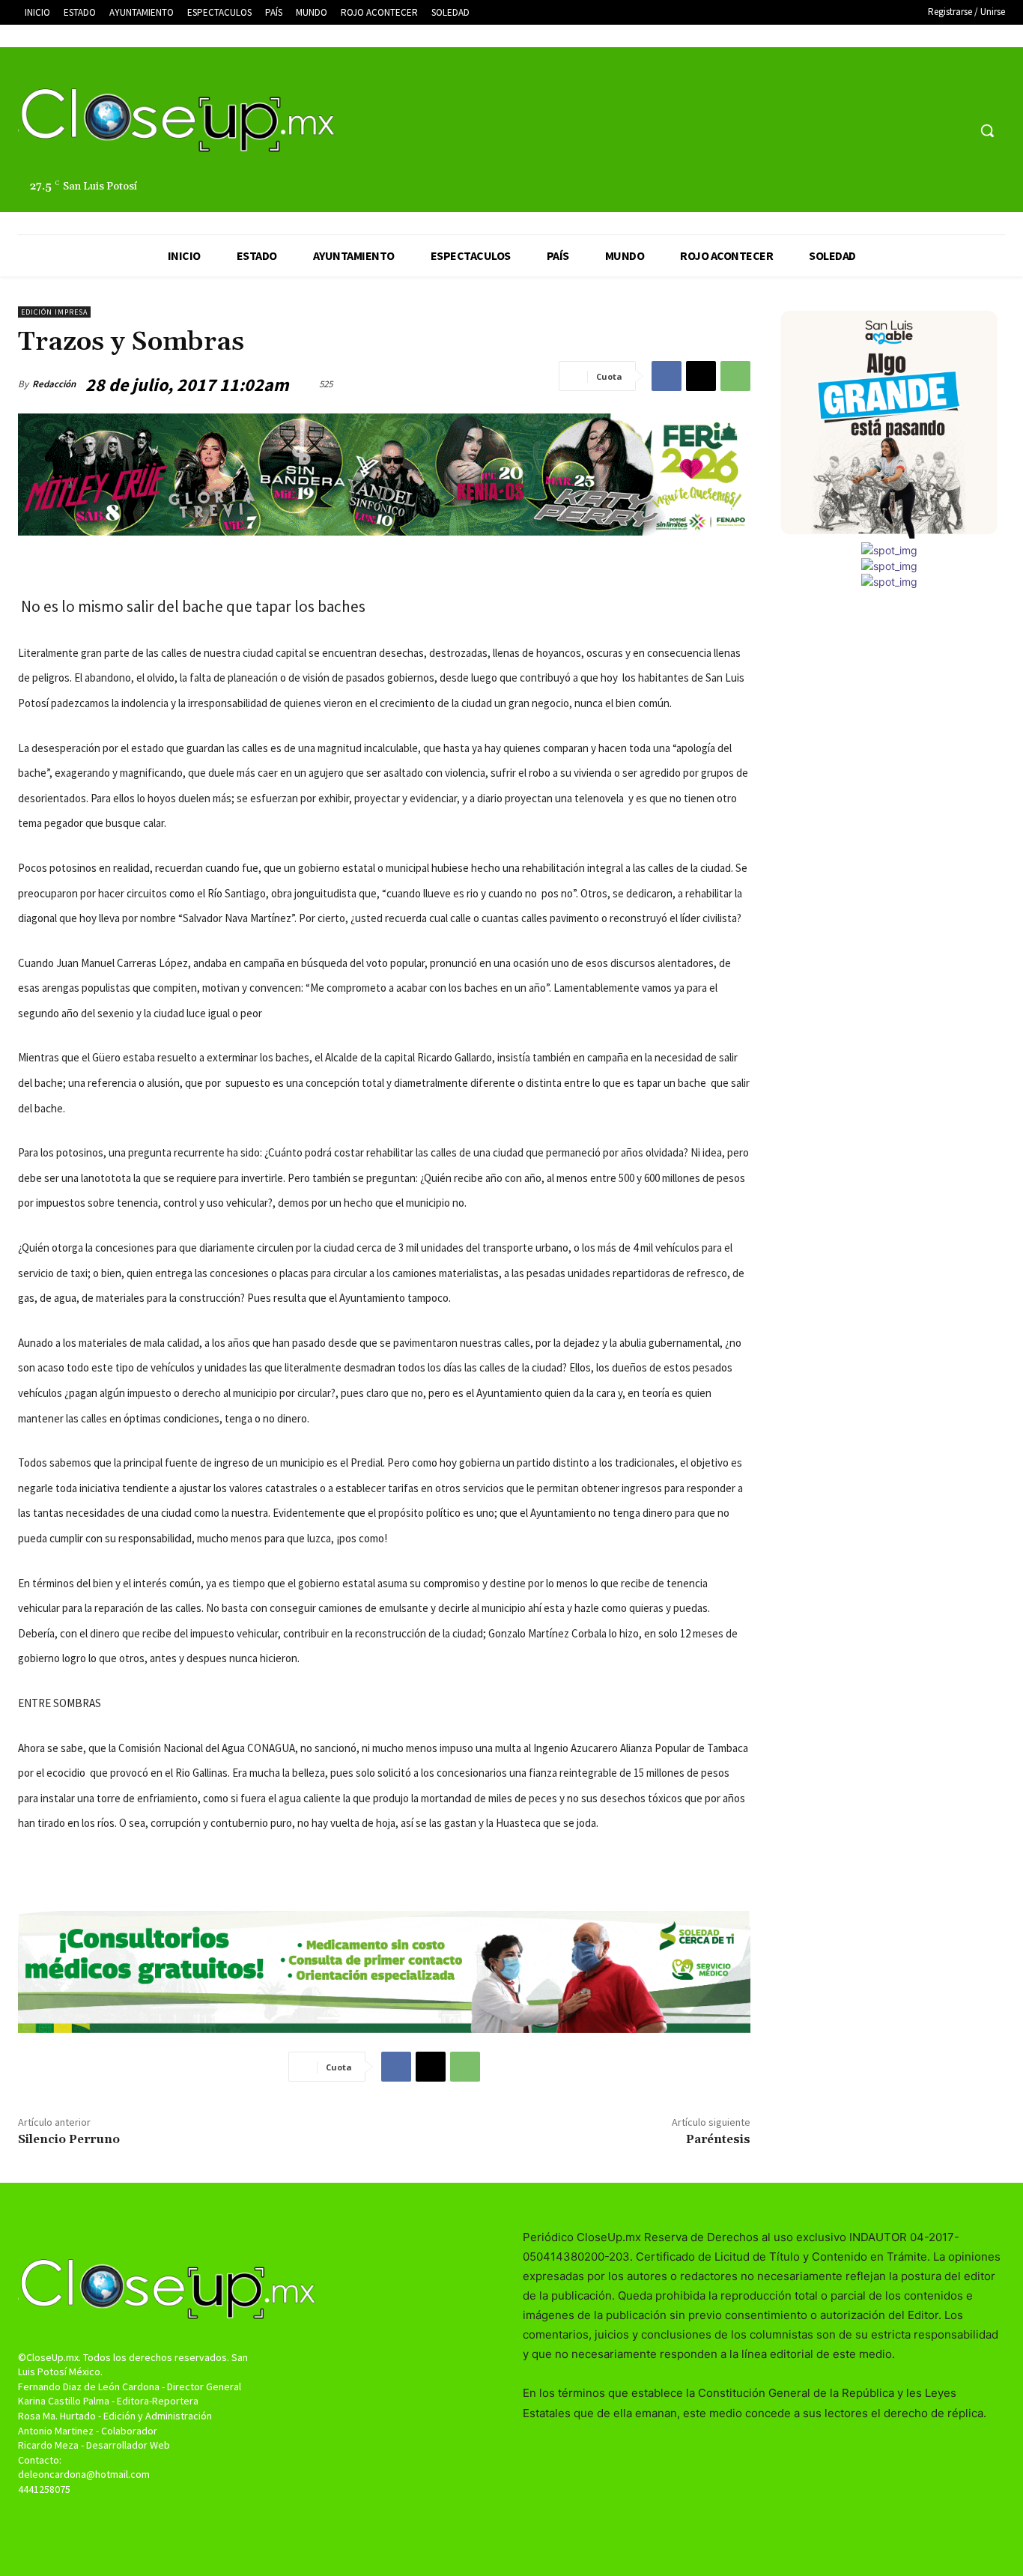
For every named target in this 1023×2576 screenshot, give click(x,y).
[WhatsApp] (735, 376)
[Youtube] (955, 131)
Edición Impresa (54, 312)
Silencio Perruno (69, 2139)
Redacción (54, 384)
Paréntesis (718, 2139)
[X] (928, 131)
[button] (987, 130)
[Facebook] (899, 131)
